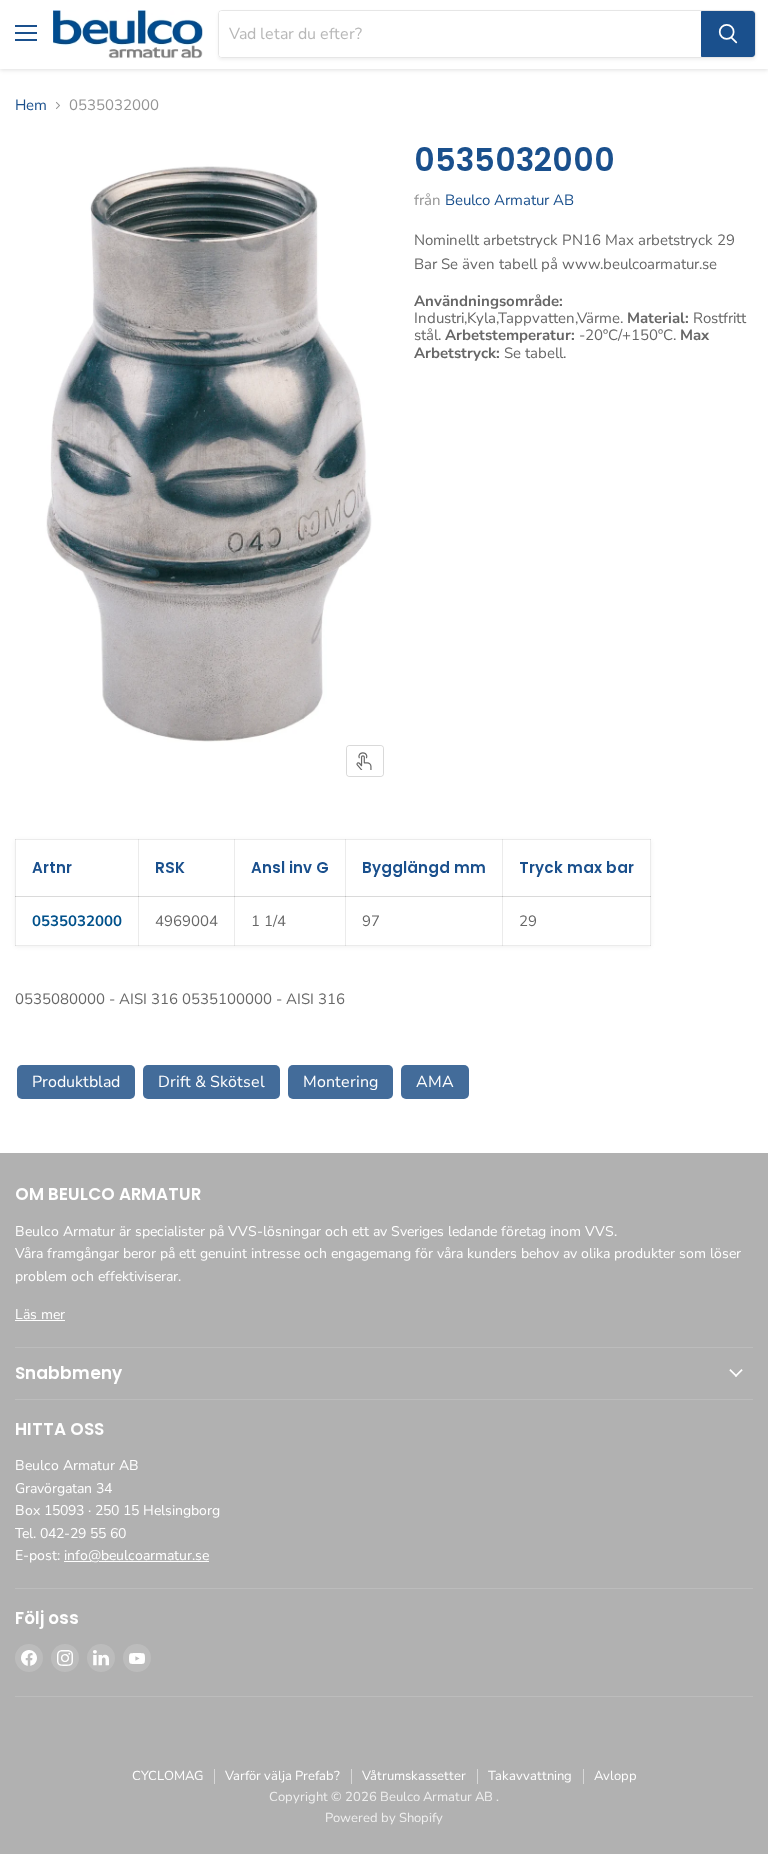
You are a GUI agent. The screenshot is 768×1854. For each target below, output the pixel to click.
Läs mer (40, 1314)
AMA (435, 1082)
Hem (31, 105)
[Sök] (728, 34)
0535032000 (77, 921)
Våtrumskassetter (414, 1776)
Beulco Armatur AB (509, 200)
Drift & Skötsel (211, 1082)
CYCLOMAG (167, 1776)
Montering (340, 1082)
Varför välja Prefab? (282, 1776)
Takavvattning (530, 1776)
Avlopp (615, 1776)
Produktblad (76, 1082)
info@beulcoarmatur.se (136, 1555)
